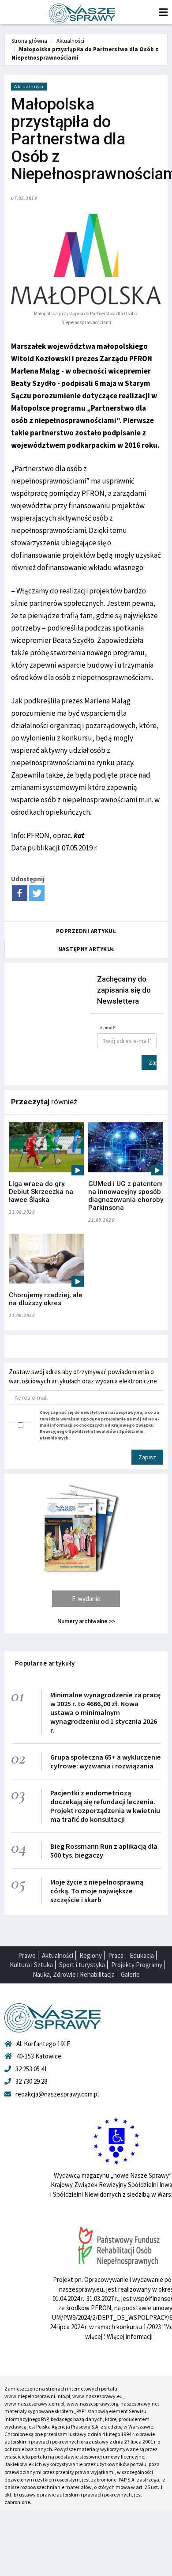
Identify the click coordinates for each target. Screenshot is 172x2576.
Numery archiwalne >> (86, 1621)
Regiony (91, 1955)
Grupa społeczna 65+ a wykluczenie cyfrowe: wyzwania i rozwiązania (106, 1761)
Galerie (130, 1974)
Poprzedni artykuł (86, 931)
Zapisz (153, 1062)
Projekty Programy (137, 1965)
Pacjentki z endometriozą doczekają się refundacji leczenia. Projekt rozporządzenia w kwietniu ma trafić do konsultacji (105, 1806)
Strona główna (29, 41)
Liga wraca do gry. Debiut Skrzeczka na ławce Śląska (41, 1192)
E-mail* (108, 1028)
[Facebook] (20, 893)
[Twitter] (37, 893)
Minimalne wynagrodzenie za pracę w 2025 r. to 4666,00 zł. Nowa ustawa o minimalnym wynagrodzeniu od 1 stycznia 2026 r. (105, 1712)
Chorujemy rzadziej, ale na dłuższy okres (46, 1299)
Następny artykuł (86, 949)
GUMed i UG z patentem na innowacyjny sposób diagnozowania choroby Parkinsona (126, 1196)
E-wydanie (86, 1599)
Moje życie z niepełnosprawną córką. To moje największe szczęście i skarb (97, 1891)
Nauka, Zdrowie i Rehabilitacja (74, 1974)
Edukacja (142, 1955)
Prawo (27, 1955)
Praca (116, 1955)
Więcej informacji (130, 2336)
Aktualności (70, 41)
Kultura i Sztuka (31, 1965)
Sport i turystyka (82, 1965)
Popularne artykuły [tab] (45, 1663)
